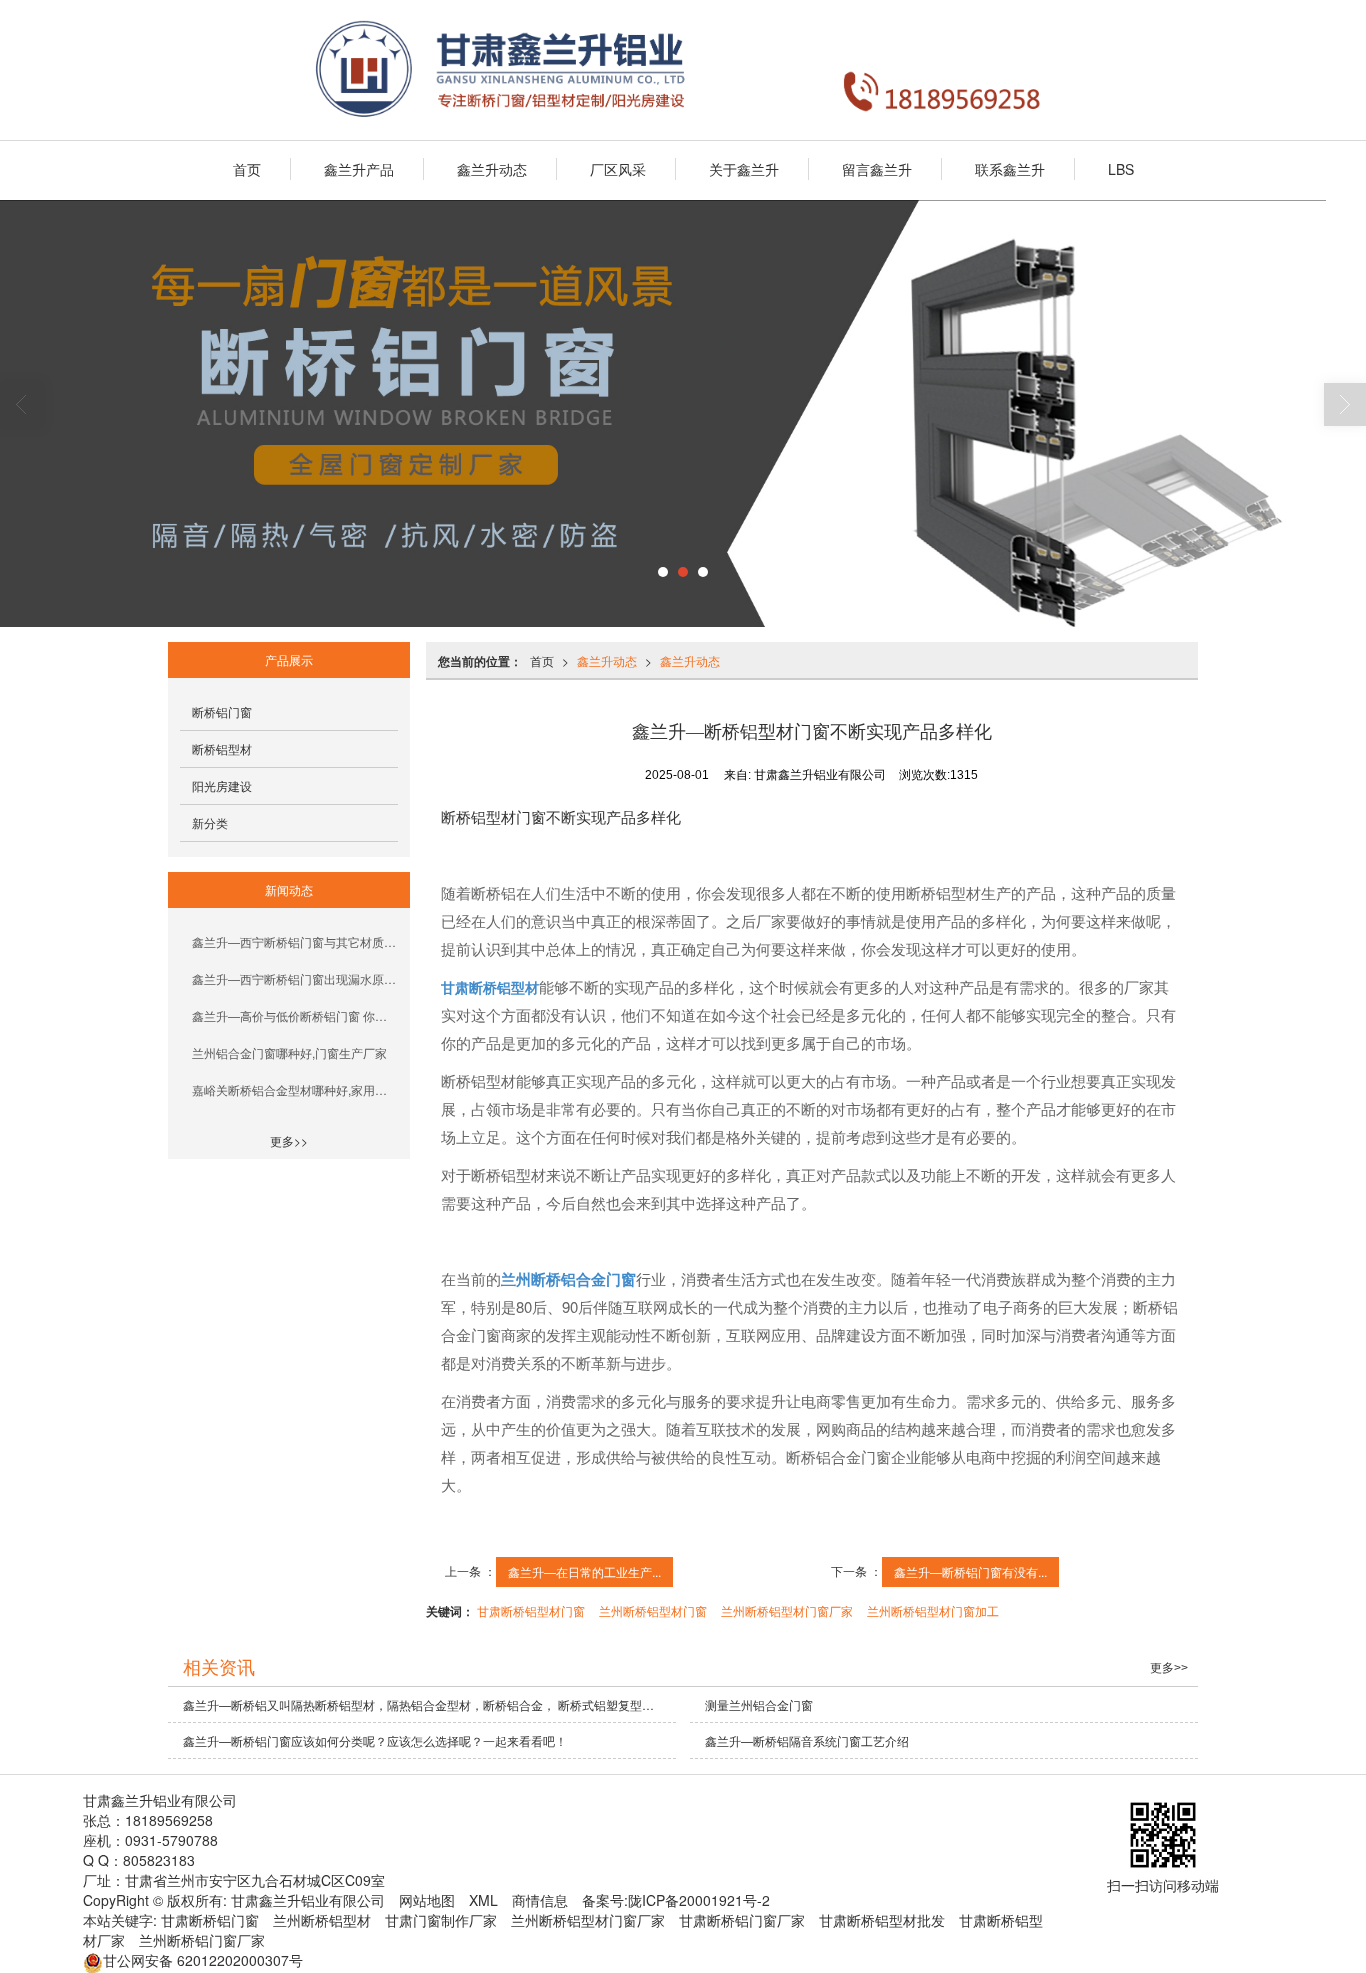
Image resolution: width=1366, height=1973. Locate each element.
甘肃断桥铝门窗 (210, 1920)
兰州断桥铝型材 (322, 1920)
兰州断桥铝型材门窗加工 (933, 1610)
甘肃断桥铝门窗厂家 (742, 1920)
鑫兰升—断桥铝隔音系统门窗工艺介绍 (808, 1740)
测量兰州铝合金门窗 (759, 1704)
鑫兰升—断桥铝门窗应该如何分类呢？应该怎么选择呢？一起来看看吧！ (375, 1740)
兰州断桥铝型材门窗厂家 (787, 1610)
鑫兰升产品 (359, 169)
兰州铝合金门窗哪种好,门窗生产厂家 (289, 1052)
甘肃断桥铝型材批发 (882, 1920)
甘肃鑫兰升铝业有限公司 (308, 1900)
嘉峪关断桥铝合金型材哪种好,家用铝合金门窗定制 (295, 1089)
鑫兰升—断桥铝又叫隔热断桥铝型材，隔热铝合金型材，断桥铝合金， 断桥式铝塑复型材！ (424, 1704)
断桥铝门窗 (222, 711)
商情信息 (540, 1900)
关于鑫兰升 (744, 169)
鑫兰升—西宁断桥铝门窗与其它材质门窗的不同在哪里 (295, 941)
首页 (247, 169)
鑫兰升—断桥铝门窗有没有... (970, 1571)
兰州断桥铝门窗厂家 (202, 1940)
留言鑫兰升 (877, 169)
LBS (1121, 169)
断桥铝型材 (222, 748)
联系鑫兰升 (1010, 169)
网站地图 (427, 1900)
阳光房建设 (222, 785)
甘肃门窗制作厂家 (441, 1920)
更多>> (289, 1140)
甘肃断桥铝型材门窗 (531, 1610)
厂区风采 (618, 169)
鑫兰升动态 (492, 169)
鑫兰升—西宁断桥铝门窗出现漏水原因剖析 (295, 978)
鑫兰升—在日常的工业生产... (584, 1571)
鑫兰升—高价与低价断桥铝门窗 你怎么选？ (295, 1015)
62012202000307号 (203, 1960)
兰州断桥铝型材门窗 (653, 1610)
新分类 (210, 822)
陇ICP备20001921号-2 (699, 1900)
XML (483, 1900)
